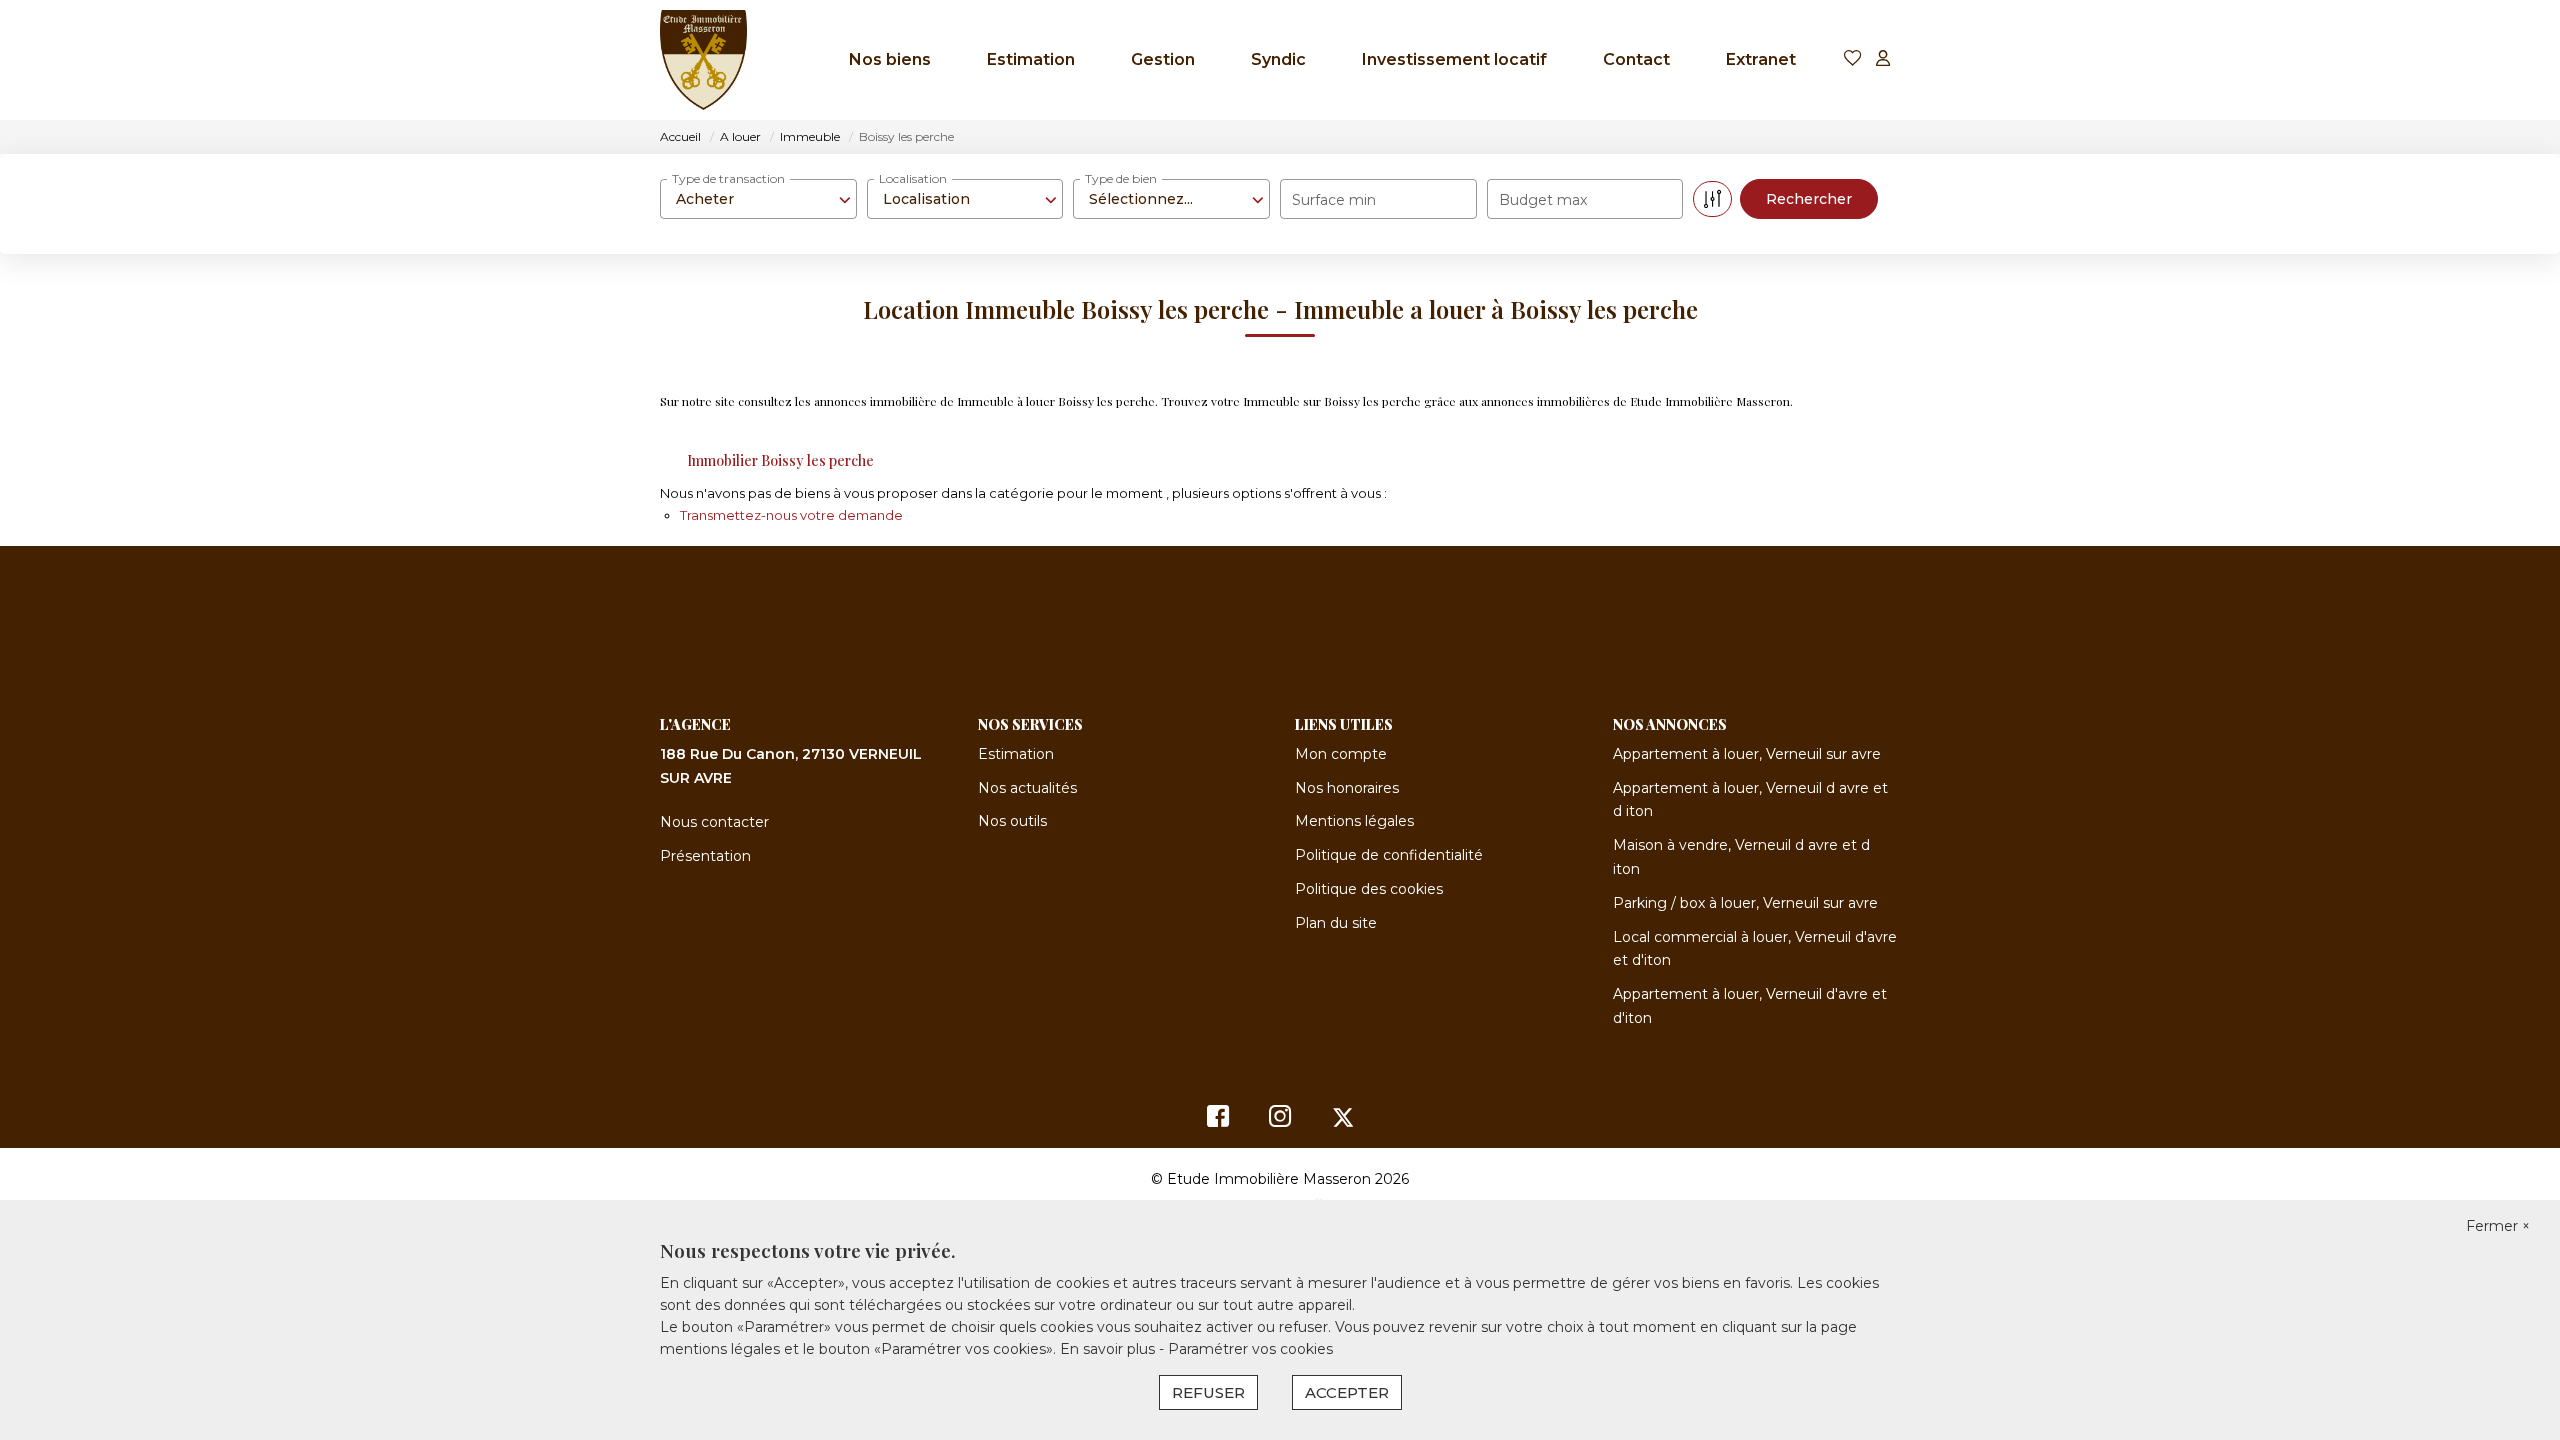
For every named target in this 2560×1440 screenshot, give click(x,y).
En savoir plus (1109, 1349)
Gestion (1163, 59)
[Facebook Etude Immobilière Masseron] (1218, 1121)
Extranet (1761, 59)
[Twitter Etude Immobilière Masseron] (1343, 1121)
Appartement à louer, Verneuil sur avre (1747, 754)
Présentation (705, 856)
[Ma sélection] (1853, 59)
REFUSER (1208, 1392)
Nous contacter (714, 822)
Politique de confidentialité (1389, 855)
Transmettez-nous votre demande (791, 515)
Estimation (1031, 59)
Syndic (1278, 59)
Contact (1636, 59)
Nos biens (890, 59)
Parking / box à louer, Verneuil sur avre (1745, 903)
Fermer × (2498, 1226)
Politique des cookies (1369, 889)
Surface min (1334, 200)
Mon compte (1341, 754)
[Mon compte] (1883, 59)
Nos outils (1012, 821)
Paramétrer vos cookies (1250, 1349)
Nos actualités (1027, 788)
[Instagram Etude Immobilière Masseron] (1280, 1121)
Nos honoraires (1347, 788)
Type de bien (1121, 178)
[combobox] (758, 199)
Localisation (913, 178)
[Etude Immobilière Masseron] (703, 60)
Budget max (1543, 200)
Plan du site (1336, 923)
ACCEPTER (1347, 1392)
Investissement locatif (1454, 59)
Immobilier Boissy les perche (780, 460)
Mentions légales (1354, 821)
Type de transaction (728, 178)
